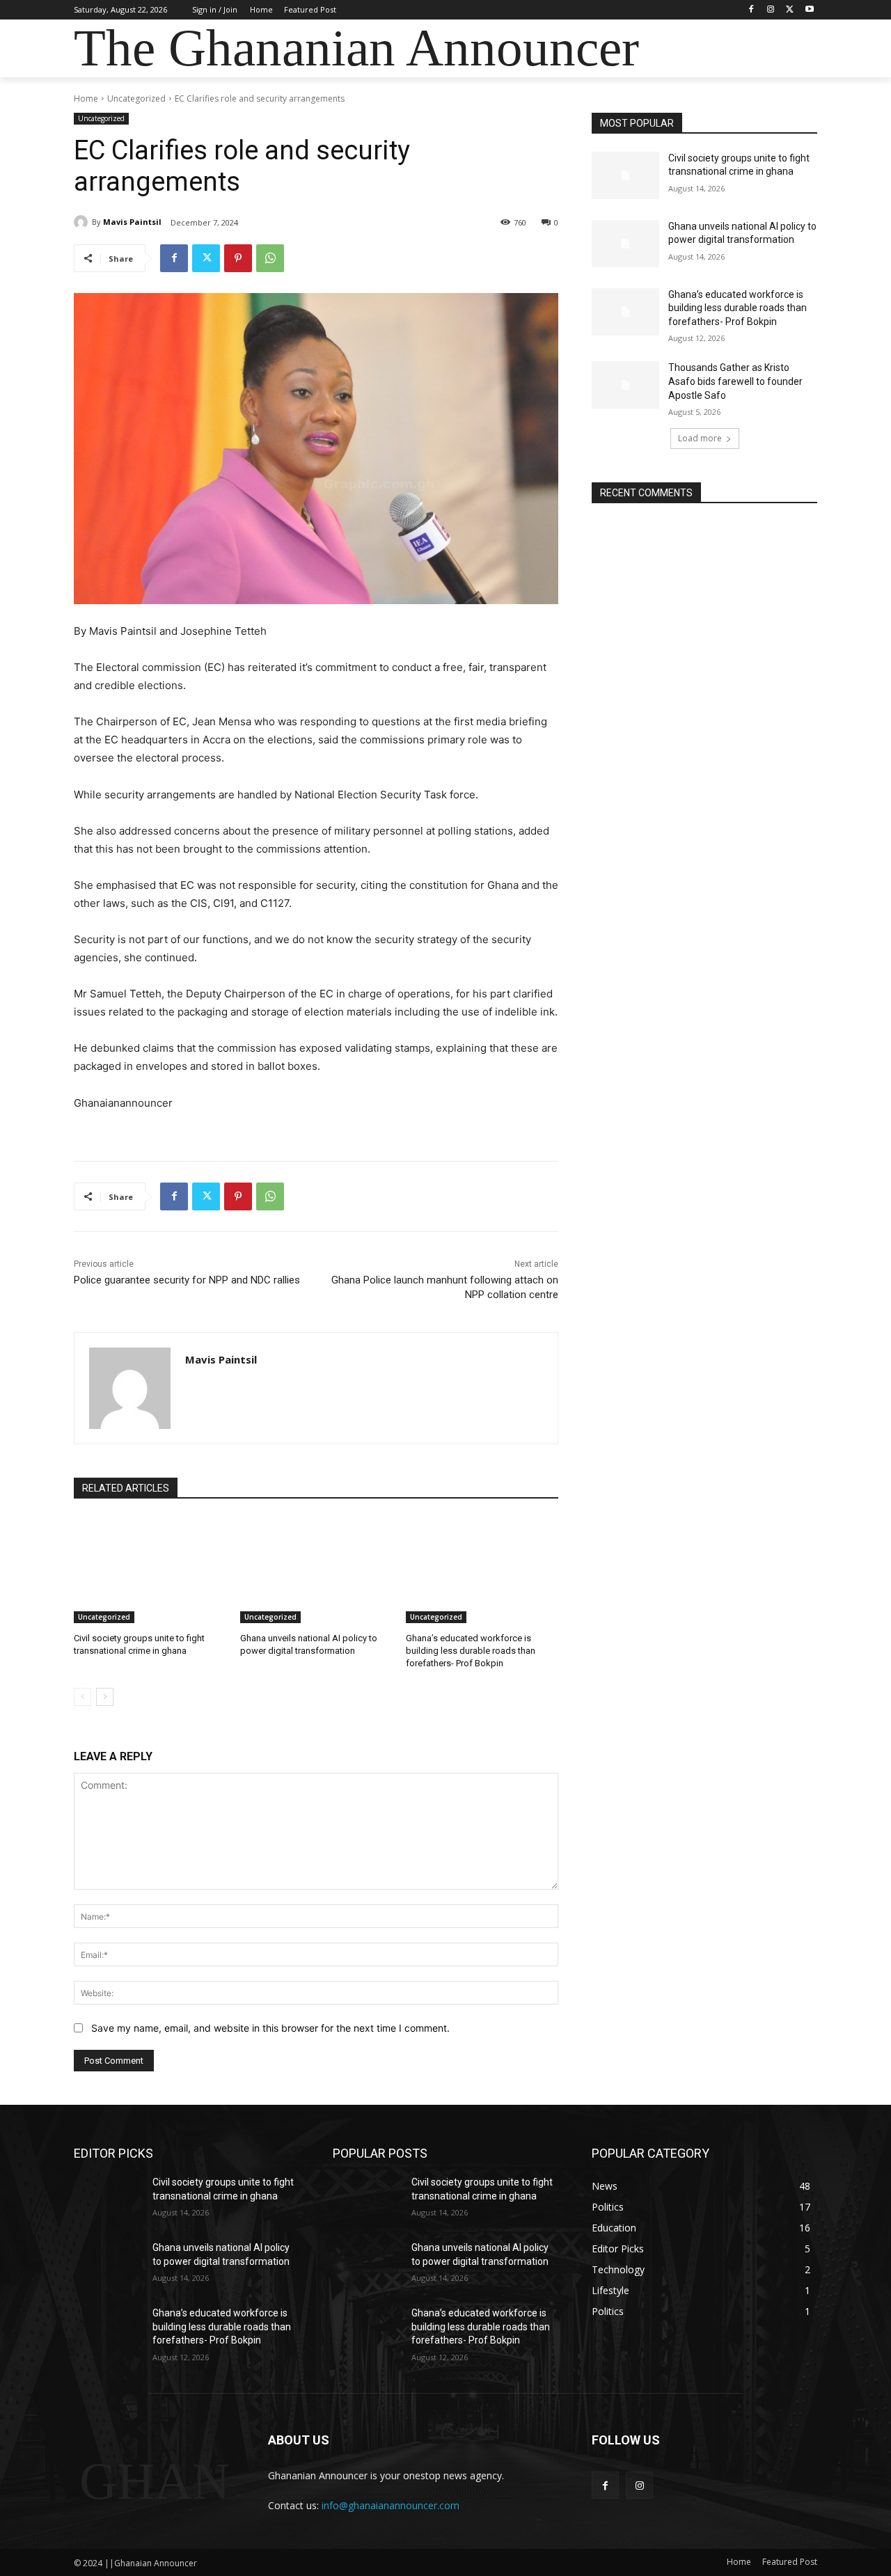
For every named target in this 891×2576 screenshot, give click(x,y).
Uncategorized (136, 98)
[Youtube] (809, 10)
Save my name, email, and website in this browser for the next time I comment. (270, 2028)
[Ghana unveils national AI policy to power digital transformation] (316, 1570)
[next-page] (105, 1697)
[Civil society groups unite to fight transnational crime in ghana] (150, 1570)
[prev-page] (82, 1697)
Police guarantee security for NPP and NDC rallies (187, 1280)
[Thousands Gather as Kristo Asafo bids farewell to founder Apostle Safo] (625, 385)
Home (86, 98)
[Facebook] (751, 10)
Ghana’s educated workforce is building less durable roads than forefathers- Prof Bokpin (471, 1651)
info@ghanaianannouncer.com (391, 2505)
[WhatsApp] (270, 258)
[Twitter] (790, 10)
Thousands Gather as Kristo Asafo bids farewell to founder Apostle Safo (735, 381)
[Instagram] (771, 10)
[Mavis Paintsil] (83, 222)
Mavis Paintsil (132, 222)
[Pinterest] (238, 258)
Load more (700, 438)
